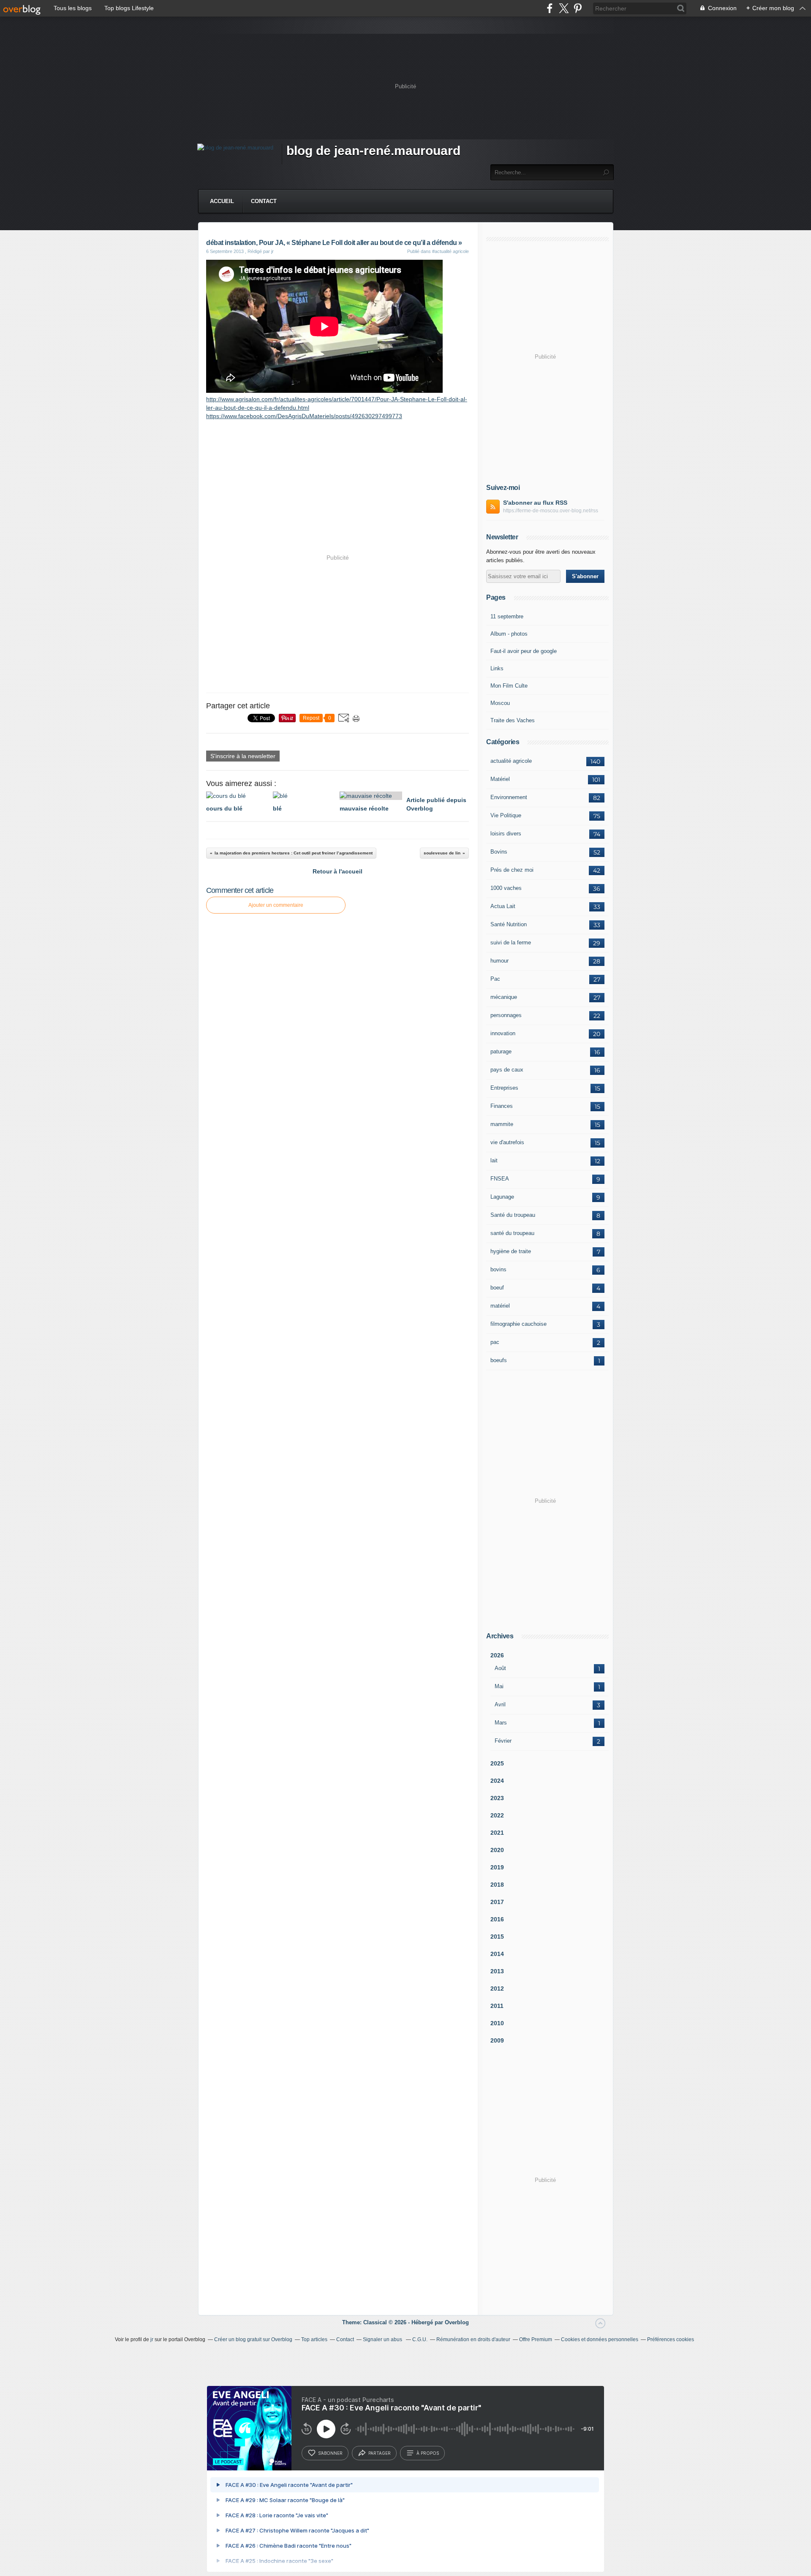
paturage (501, 1051)
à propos (428, 2453)
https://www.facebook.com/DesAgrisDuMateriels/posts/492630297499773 (304, 416)
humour (499, 961)
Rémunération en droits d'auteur (473, 2339)
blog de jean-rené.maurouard (373, 151)
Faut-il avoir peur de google (524, 651)
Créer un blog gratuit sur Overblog (253, 2339)
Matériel (500, 779)
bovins (498, 1269)
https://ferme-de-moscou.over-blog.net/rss (551, 511)
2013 (497, 1971)
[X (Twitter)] (564, 8)
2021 (497, 1833)
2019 (497, 1867)
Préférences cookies (671, 2339)
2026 (497, 1655)
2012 (497, 1988)
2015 (497, 1937)
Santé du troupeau (513, 1215)
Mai (499, 1686)
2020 (497, 1850)
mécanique (504, 997)
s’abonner (330, 2453)
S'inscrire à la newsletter (243, 756)
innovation (503, 1033)
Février (503, 1741)
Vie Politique (506, 815)
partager (380, 2453)
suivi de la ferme (511, 943)
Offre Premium (536, 2339)
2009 (497, 2040)
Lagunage (502, 1197)
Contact (264, 201)
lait (494, 1160)
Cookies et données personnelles (600, 2339)
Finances (502, 1106)
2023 (497, 1798)
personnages (506, 1015)
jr (152, 2339)
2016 (497, 1919)
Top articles (314, 2339)
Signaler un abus (383, 2339)
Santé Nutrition (509, 924)
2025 (497, 1763)
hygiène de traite (511, 1251)
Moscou (500, 703)
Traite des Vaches (513, 720)
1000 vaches (506, 888)
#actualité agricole (450, 251)
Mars (501, 1723)
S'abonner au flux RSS (535, 503)
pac (495, 1342)
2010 (497, 2023)
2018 (497, 1885)
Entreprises (504, 1088)
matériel (500, 1306)
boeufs (499, 1360)
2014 (497, 1954)
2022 (497, 1815)
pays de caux (507, 1070)
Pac (495, 979)
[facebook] (550, 8)
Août (500, 1668)
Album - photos (509, 634)
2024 (497, 1781)
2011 (497, 2006)
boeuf (497, 1288)
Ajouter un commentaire (276, 905)
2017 (497, 1902)
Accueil (222, 201)
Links (497, 668)
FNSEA (500, 1179)
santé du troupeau (512, 1233)
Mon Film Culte (509, 686)
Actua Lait (503, 906)
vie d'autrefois (507, 1142)
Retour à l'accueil (337, 871)
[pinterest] (578, 8)
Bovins (499, 852)
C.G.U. (420, 2339)
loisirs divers (506, 834)
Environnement (509, 797)
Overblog (457, 2322)
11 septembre (507, 616)
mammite (502, 1124)
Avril (500, 1704)
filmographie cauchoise (518, 1324)
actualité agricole (511, 761)
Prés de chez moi (512, 870)
